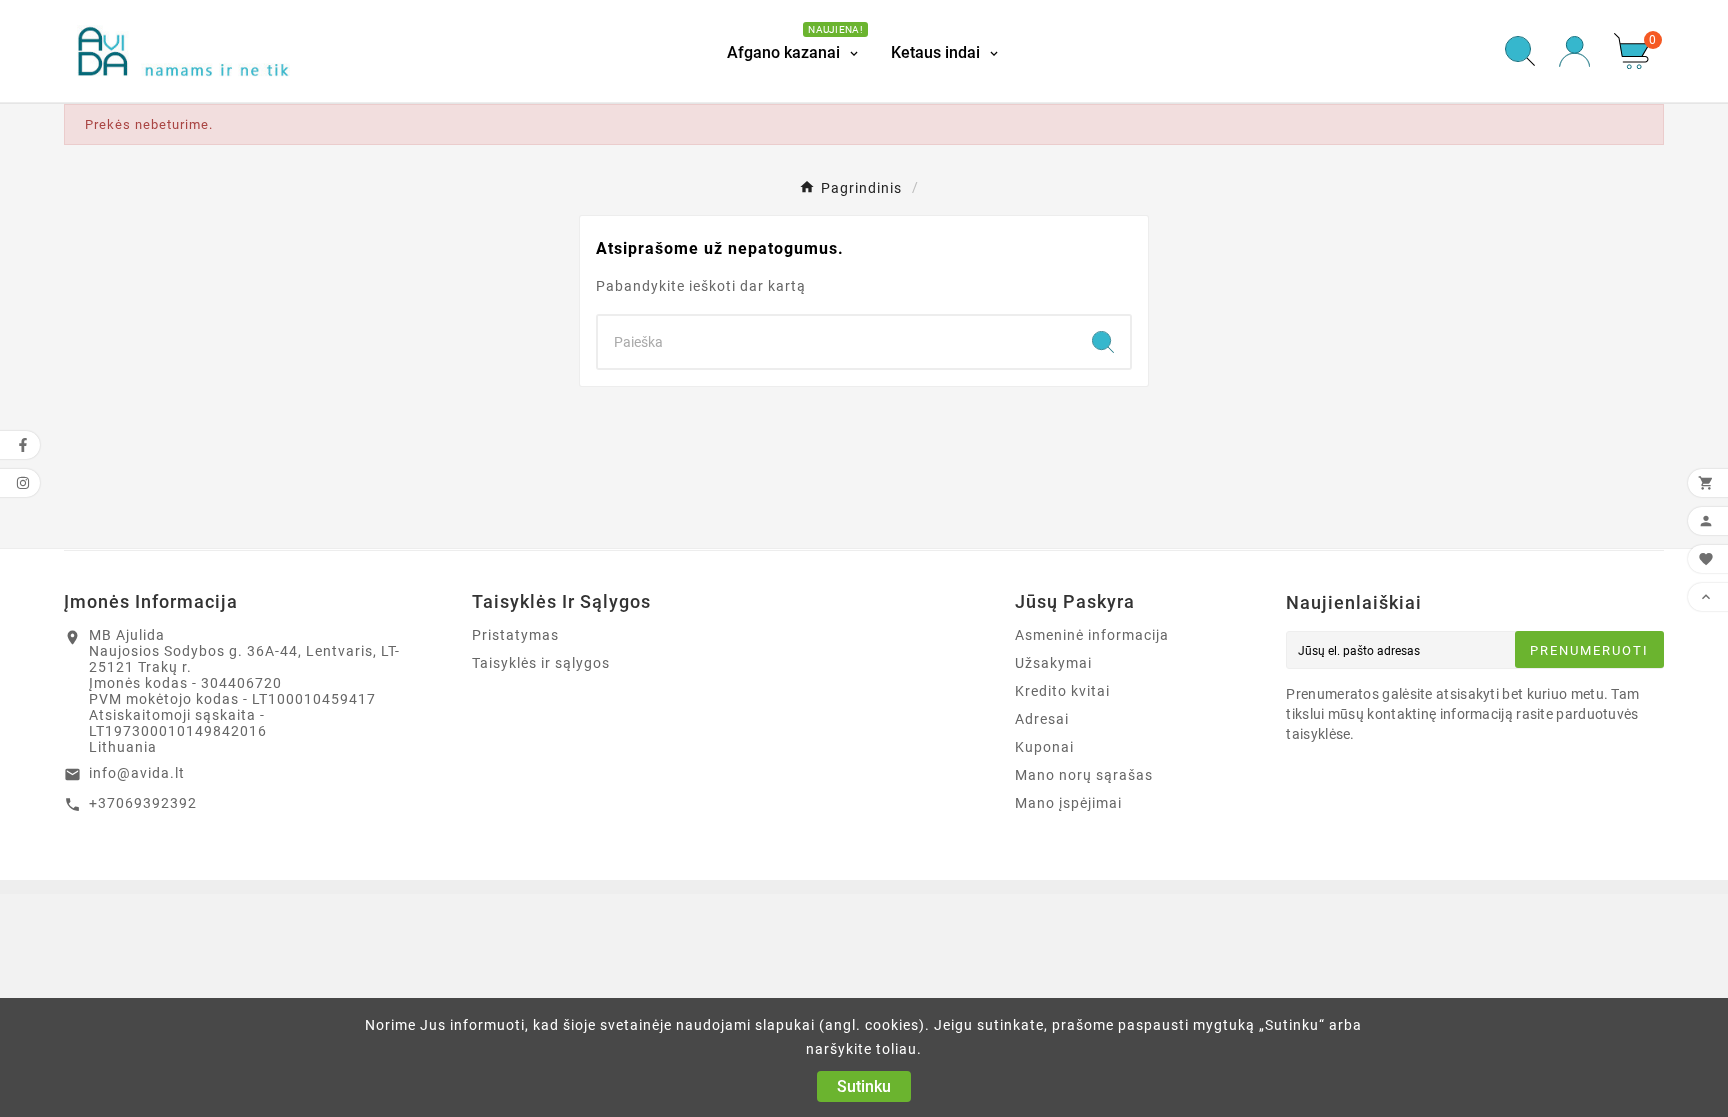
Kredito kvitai (1062, 691)
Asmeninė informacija (1092, 635)
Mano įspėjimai (1068, 803)
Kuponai (1044, 747)
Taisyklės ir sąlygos (541, 663)
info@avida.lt (137, 773)
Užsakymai (1053, 663)
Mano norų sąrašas (1084, 775)
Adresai (1042, 719)
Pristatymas (515, 635)
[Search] (1103, 342)
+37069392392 (143, 803)
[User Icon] (1574, 51)
